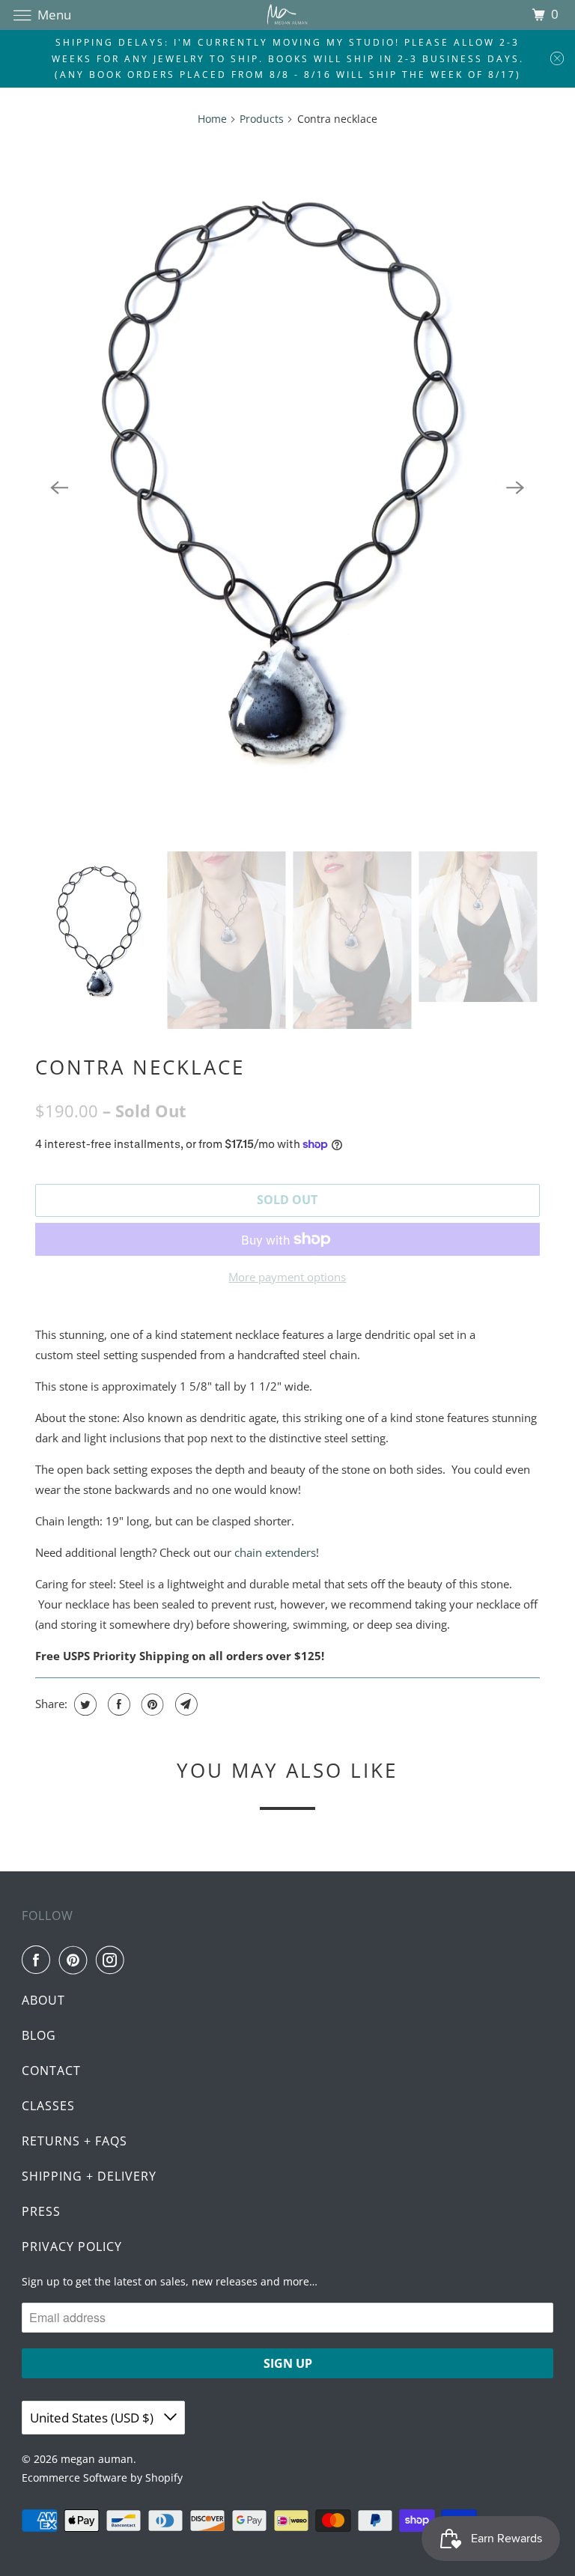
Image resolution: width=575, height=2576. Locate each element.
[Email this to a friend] (185, 1704)
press (41, 2211)
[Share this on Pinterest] (151, 1704)
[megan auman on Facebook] (39, 1960)
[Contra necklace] (287, 488)
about (43, 2000)
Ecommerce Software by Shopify (102, 2478)
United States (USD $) (93, 2418)
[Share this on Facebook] (117, 1704)
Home (212, 119)
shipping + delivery (89, 2176)
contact (51, 2071)
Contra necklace (140, 1067)
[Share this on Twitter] (83, 1704)
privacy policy (72, 2247)
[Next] (516, 487)
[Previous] (59, 487)
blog (39, 2035)
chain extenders (275, 1552)
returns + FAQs (74, 2141)
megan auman (97, 2459)
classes (48, 2106)
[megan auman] (287, 15)
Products (262, 119)
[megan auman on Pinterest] (76, 1960)
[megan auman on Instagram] (113, 1960)
